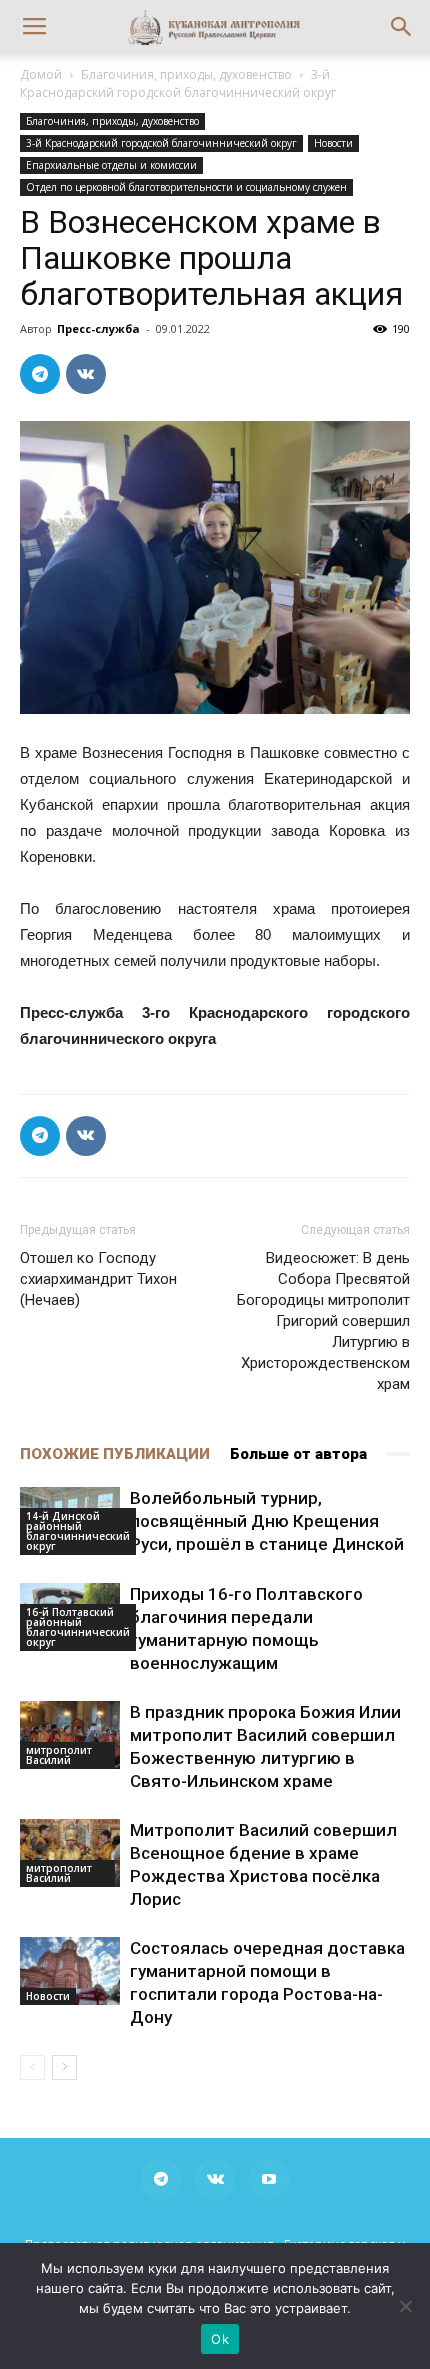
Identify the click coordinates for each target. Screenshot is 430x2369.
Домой (41, 74)
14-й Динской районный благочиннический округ (78, 1531)
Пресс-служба (98, 328)
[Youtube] (269, 2179)
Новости (333, 143)
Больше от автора (298, 1454)
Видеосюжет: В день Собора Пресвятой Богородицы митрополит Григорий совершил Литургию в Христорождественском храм (323, 1321)
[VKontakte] (215, 2179)
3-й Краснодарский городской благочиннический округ (178, 83)
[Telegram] (161, 2179)
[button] (402, 27)
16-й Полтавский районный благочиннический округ (78, 1627)
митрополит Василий (59, 1755)
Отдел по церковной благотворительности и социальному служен (186, 187)
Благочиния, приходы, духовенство (186, 74)
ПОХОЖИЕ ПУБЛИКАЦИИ (115, 1454)
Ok (220, 2339)
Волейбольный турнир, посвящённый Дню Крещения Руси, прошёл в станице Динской (267, 1521)
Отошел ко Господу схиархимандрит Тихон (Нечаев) (98, 1279)
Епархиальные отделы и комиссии (111, 165)
